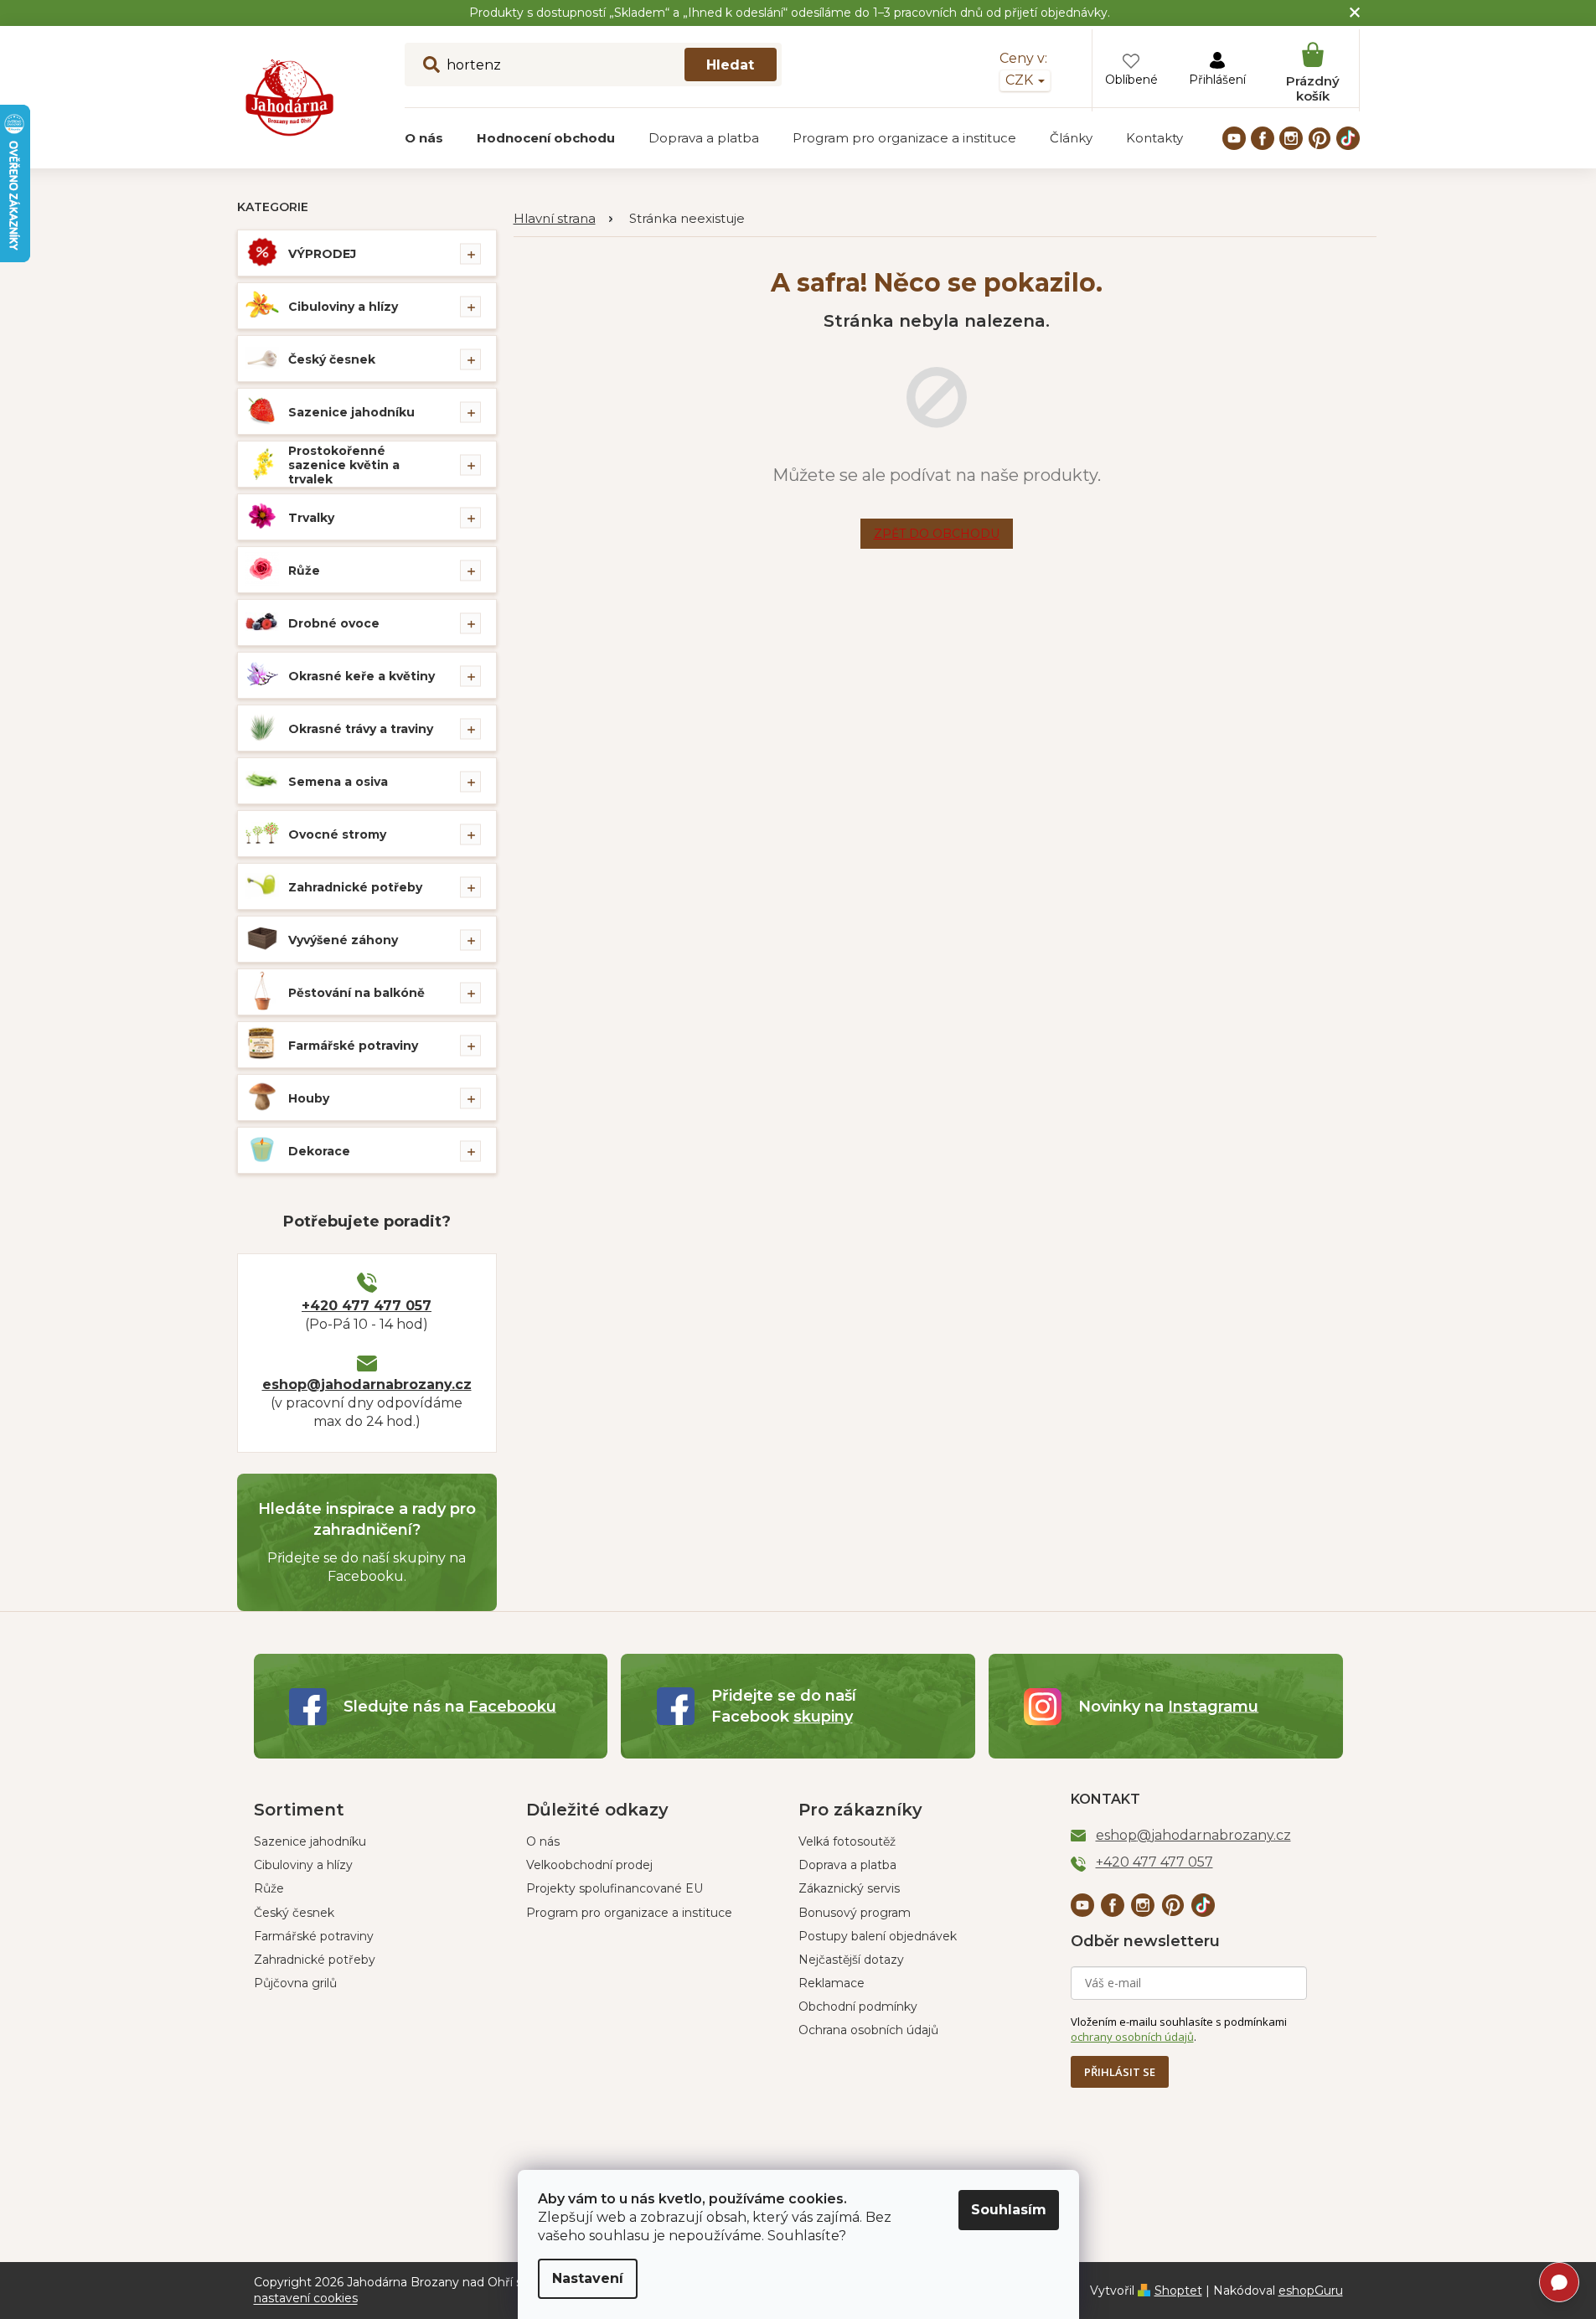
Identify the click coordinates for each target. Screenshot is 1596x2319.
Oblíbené (1131, 80)
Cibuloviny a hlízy (343, 307)
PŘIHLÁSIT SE (1120, 2072)
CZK (1021, 80)
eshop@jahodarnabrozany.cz (367, 1384)
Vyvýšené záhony (343, 940)
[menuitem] (424, 138)
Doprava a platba (847, 1865)
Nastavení (588, 2278)
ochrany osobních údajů (1132, 2037)
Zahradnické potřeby (355, 887)
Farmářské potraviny (353, 1046)
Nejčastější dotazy (851, 1960)
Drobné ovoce (334, 623)
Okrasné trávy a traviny (361, 729)
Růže (304, 571)
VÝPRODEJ (322, 254)
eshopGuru (1311, 2291)
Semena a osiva (338, 782)
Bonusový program (855, 1913)
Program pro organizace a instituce (629, 1913)
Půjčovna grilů (295, 1983)
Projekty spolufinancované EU (615, 1888)
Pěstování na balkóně (356, 993)
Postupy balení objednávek (878, 1936)
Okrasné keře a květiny (362, 676)
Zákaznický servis (849, 1888)
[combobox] (593, 65)
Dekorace (319, 1151)
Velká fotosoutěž (847, 1841)
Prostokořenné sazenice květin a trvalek (344, 465)
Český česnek (332, 359)
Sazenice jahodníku (351, 412)
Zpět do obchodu (937, 534)
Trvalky (311, 518)
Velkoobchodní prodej (589, 1865)
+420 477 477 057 (367, 1306)
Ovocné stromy (337, 834)
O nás (543, 1841)
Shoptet (1178, 2291)
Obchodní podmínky (858, 2007)
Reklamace (832, 1983)
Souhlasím (1009, 2210)
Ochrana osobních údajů (868, 2030)
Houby (309, 1098)
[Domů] (563, 219)
